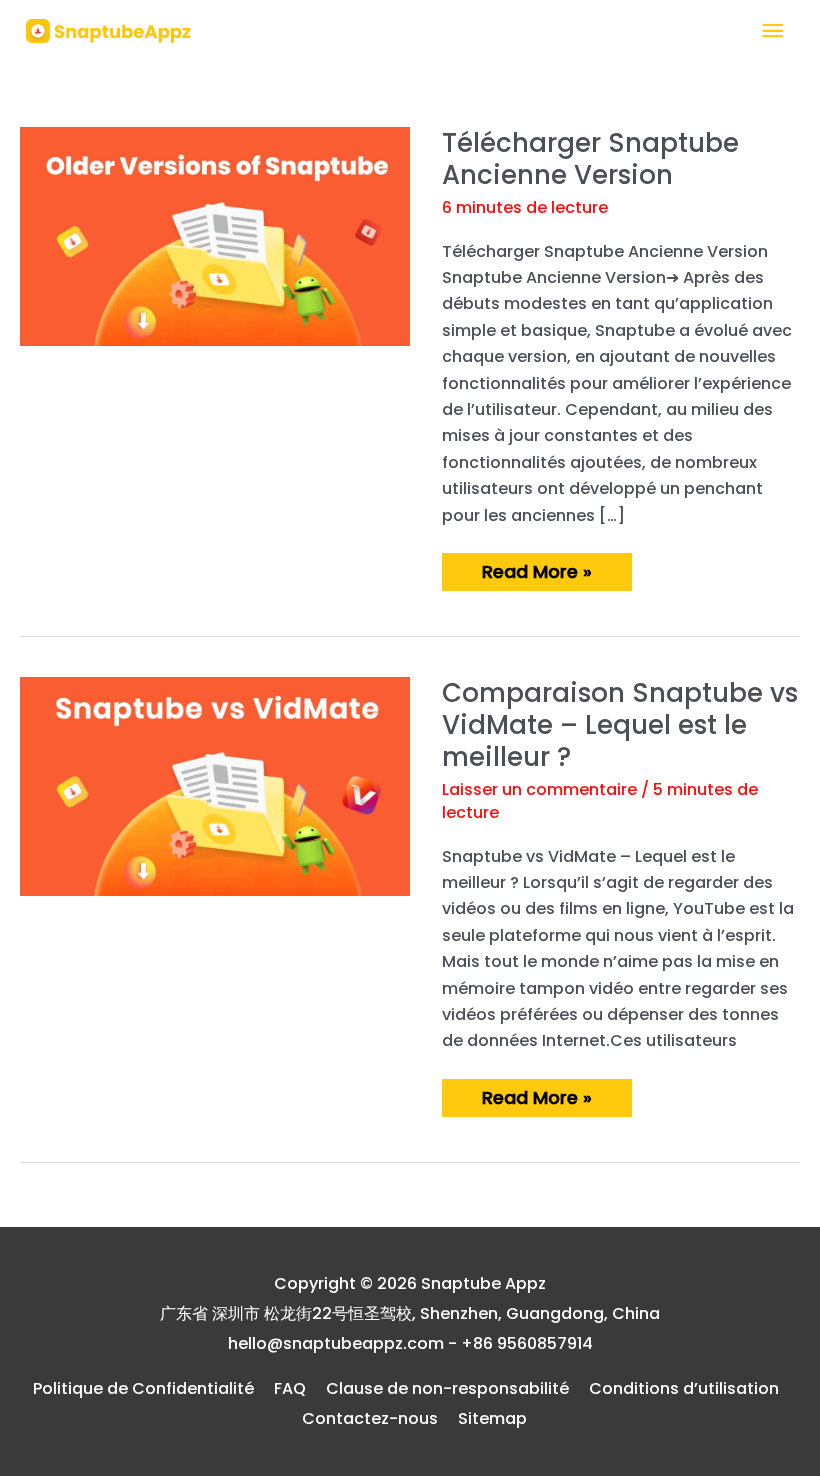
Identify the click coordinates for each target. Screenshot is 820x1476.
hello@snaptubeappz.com (336, 1343)
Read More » (536, 574)
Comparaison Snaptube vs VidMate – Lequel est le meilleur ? (620, 725)
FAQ (290, 1388)
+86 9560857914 (527, 1343)
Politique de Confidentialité (143, 1388)
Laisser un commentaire (539, 789)
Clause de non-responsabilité (447, 1388)
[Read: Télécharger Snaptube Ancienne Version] (215, 235)
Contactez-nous (370, 1418)
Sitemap (492, 1418)
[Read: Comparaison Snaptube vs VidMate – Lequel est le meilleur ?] (215, 785)
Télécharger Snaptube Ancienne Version (590, 159)
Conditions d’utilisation (684, 1388)
